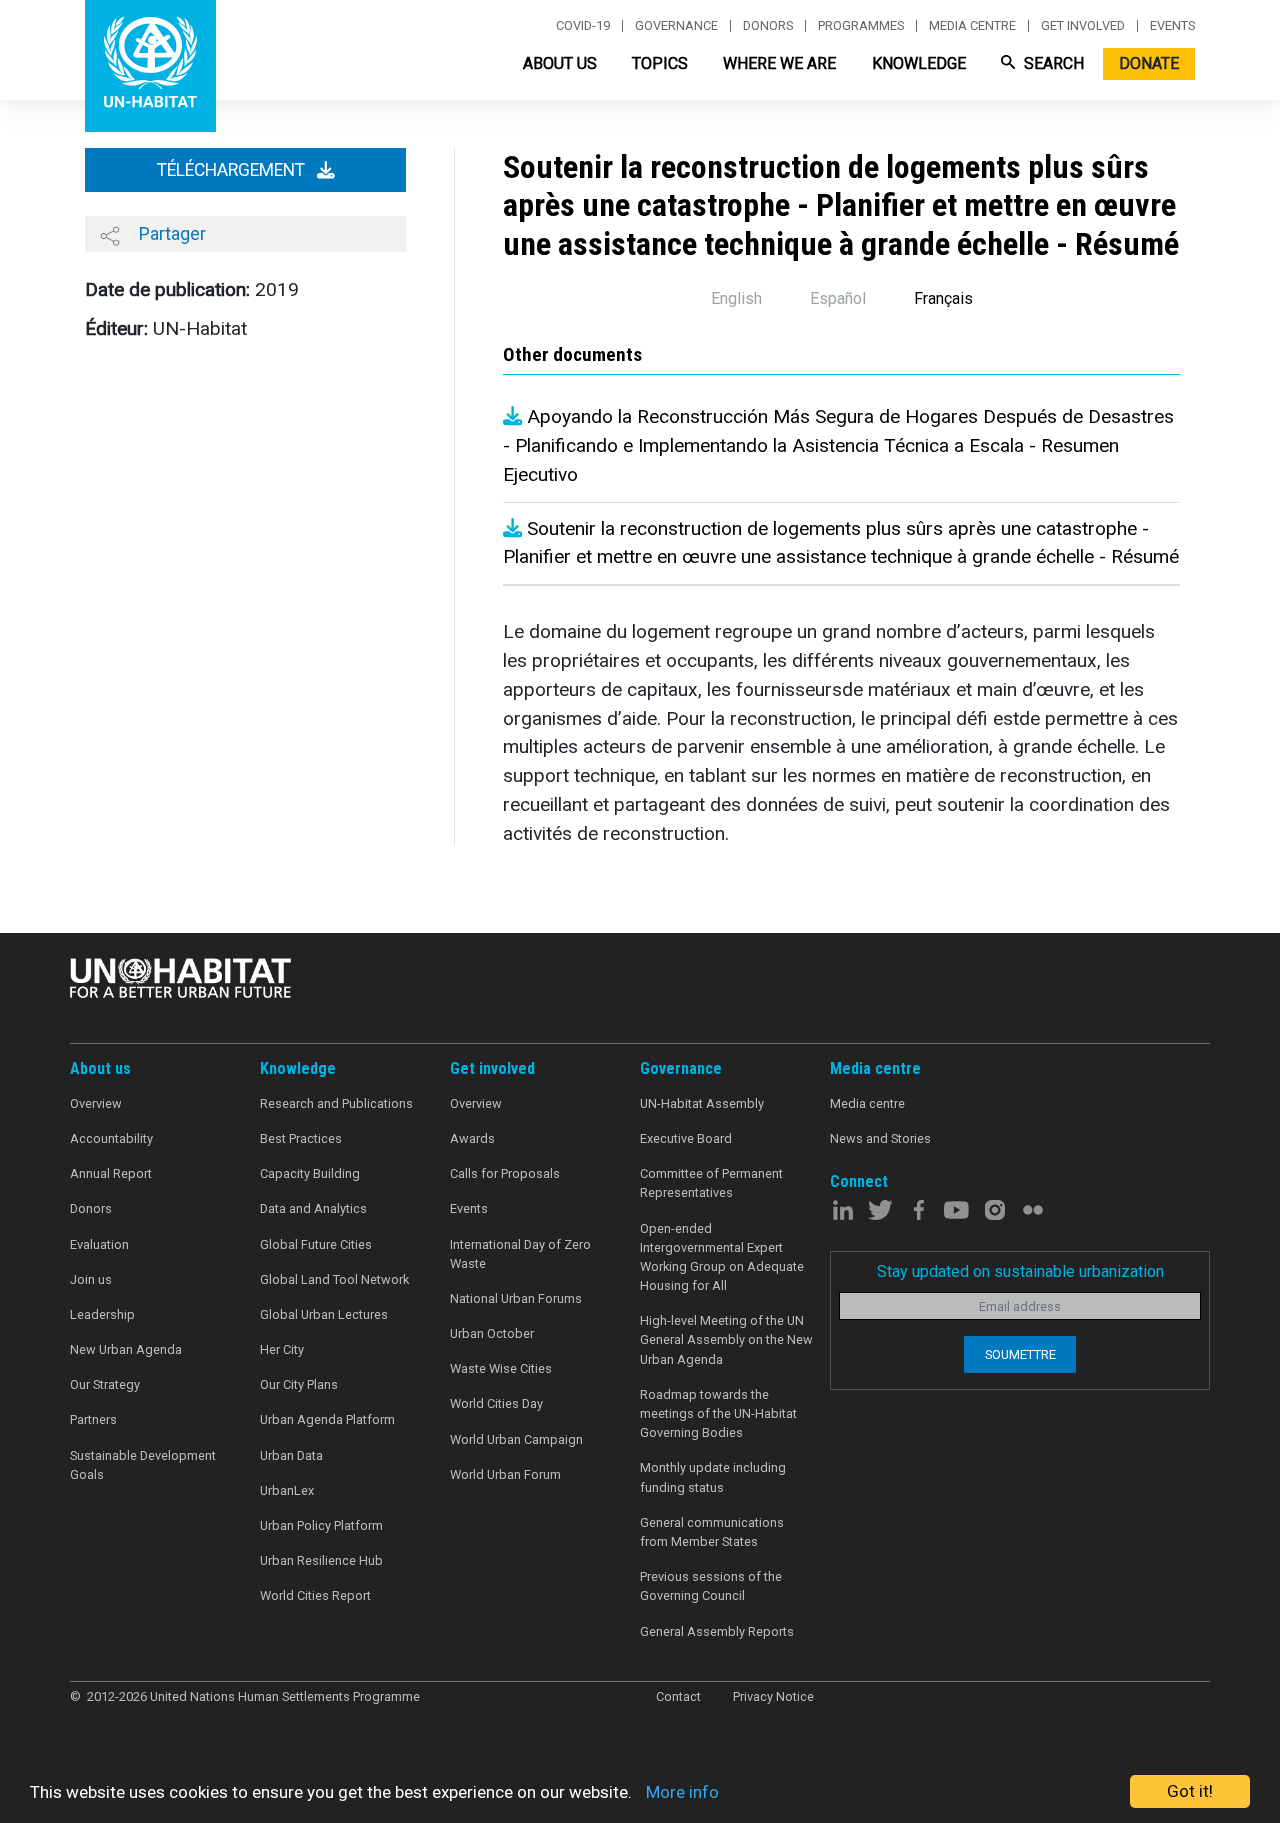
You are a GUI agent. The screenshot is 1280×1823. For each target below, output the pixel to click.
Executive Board (686, 1138)
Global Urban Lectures (324, 1314)
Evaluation (99, 1244)
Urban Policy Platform (321, 1525)
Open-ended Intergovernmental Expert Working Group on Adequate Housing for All (722, 1257)
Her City (282, 1349)
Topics (660, 63)
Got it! (1190, 1791)
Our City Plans (299, 1384)
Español (838, 298)
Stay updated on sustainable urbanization (1020, 1271)
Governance (676, 26)
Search (1052, 63)
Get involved (1083, 26)
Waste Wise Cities (501, 1368)
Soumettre (1020, 1354)
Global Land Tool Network (334, 1279)
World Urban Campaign (516, 1439)
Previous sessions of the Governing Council (711, 1586)
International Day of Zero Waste (520, 1254)
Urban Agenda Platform (327, 1419)
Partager (170, 233)
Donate (1149, 63)
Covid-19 (583, 26)
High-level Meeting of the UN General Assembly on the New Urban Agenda (726, 1339)
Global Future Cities (316, 1244)
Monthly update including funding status (713, 1477)
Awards (472, 1138)
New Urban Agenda (126, 1349)
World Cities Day (496, 1403)
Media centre (972, 26)
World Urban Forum (505, 1474)
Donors (768, 26)
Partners (93, 1419)
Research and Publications (336, 1103)
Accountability (111, 1138)
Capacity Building (310, 1173)
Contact (678, 1696)
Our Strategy (105, 1384)
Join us (91, 1279)
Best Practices (301, 1138)
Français (943, 298)
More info (682, 1792)
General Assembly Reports (717, 1631)
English (736, 298)
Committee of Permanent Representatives (711, 1183)
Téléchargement (233, 170)
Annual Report (111, 1173)
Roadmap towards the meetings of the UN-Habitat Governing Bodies (718, 1413)
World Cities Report (315, 1595)
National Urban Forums (516, 1298)
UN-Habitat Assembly (702, 1103)
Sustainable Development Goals (143, 1465)
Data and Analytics (313, 1208)
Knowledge (919, 63)
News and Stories (880, 1138)
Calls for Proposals (505, 1173)
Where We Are (779, 63)
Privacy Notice (773, 1696)
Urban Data (291, 1455)
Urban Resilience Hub (321, 1560)
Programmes (861, 26)
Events (1172, 26)
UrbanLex (287, 1490)
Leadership (102, 1314)
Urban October (492, 1333)
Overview (96, 1103)
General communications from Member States (712, 1532)
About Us (560, 63)
